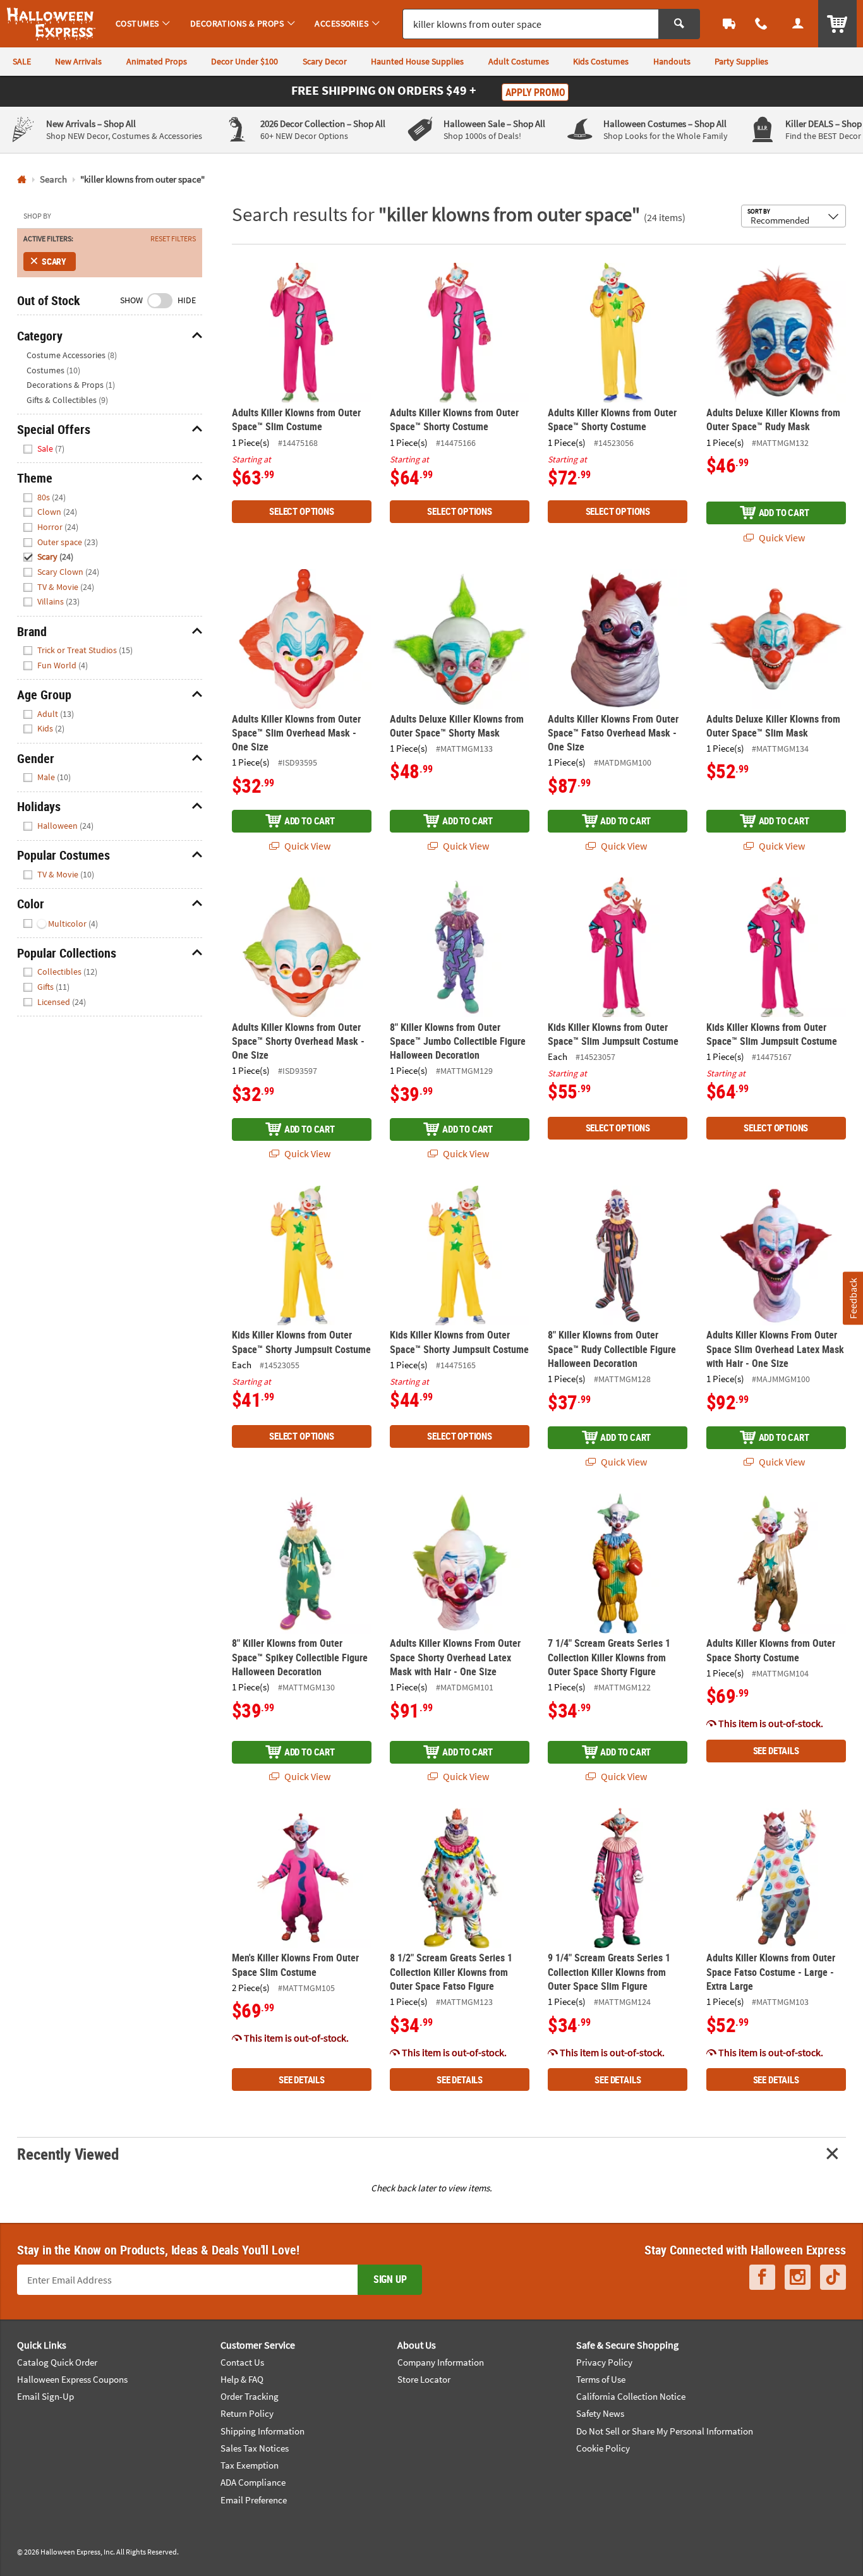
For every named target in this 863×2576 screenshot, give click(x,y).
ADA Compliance (253, 2482)
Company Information (441, 2362)
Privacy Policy (604, 2362)
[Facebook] (762, 2277)
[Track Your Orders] (729, 24)
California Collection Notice (631, 2396)
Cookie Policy (603, 2448)
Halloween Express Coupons (72, 2379)
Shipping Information (263, 2431)
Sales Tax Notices (255, 2448)
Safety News (600, 2413)
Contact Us (242, 2362)
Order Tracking (250, 2396)
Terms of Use (601, 2379)
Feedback (852, 1298)
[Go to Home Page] (22, 180)
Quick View (781, 538)
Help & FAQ (242, 2379)
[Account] (798, 24)
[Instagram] (798, 2277)
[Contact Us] (762, 24)
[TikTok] (833, 2277)
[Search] (679, 24)
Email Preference (254, 2500)
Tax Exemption (250, 2465)
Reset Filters (173, 239)
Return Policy (247, 2413)
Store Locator (424, 2379)
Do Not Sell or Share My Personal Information (665, 2431)
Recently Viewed (68, 2154)
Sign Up (390, 2279)
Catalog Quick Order (57, 2362)
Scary (54, 261)
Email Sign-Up (45, 2396)
